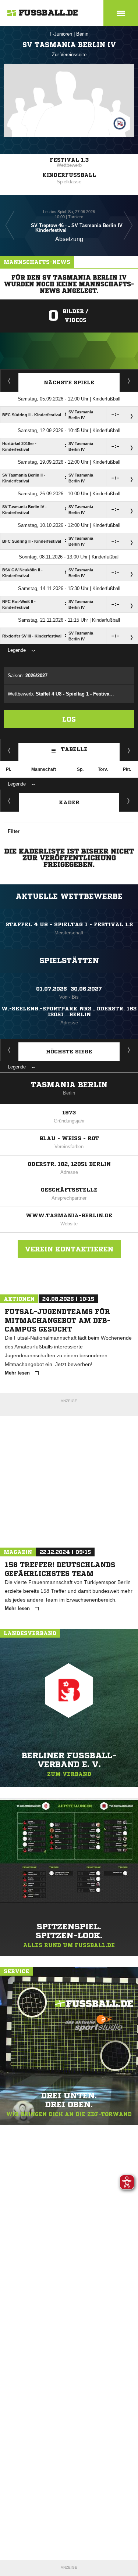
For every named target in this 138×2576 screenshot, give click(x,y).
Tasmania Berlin (69, 1085)
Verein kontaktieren (69, 1249)
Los (69, 719)
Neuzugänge (129, 801)
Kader (69, 802)
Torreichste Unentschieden (129, 1050)
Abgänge (10, 801)
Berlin (82, 34)
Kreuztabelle (9, 750)
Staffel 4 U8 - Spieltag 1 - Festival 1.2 (69, 924)
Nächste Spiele (69, 382)
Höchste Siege (69, 1052)
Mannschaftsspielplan (9, 381)
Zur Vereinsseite (69, 55)
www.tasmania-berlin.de (69, 1215)
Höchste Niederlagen (9, 1050)
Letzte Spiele (129, 381)
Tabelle (74, 749)
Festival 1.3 (69, 160)
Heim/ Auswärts (129, 750)
